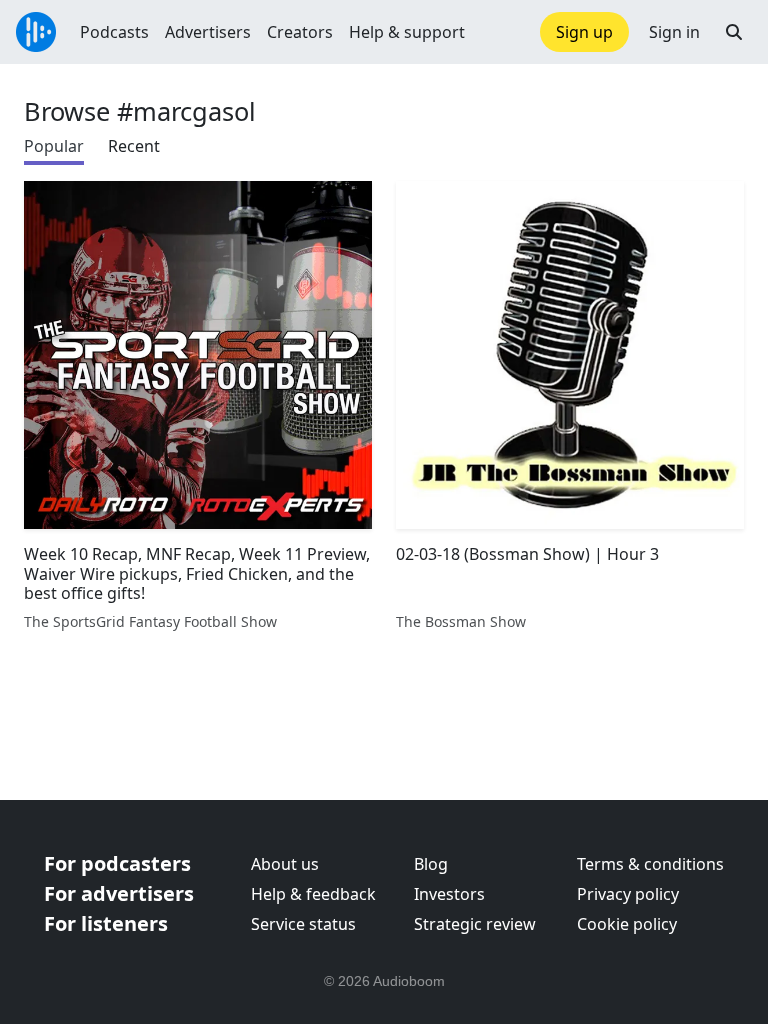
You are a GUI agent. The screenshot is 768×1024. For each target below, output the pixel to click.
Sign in (674, 32)
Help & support (407, 32)
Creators (300, 32)
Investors (449, 894)
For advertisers (119, 893)
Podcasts (114, 32)
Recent (134, 146)
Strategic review (475, 924)
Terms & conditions (650, 864)
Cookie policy (627, 924)
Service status (303, 924)
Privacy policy (628, 894)
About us (285, 864)
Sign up (584, 32)
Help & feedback (313, 894)
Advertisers (208, 32)
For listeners (106, 923)
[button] (734, 32)
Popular (54, 146)
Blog (431, 864)
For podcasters (117, 863)
